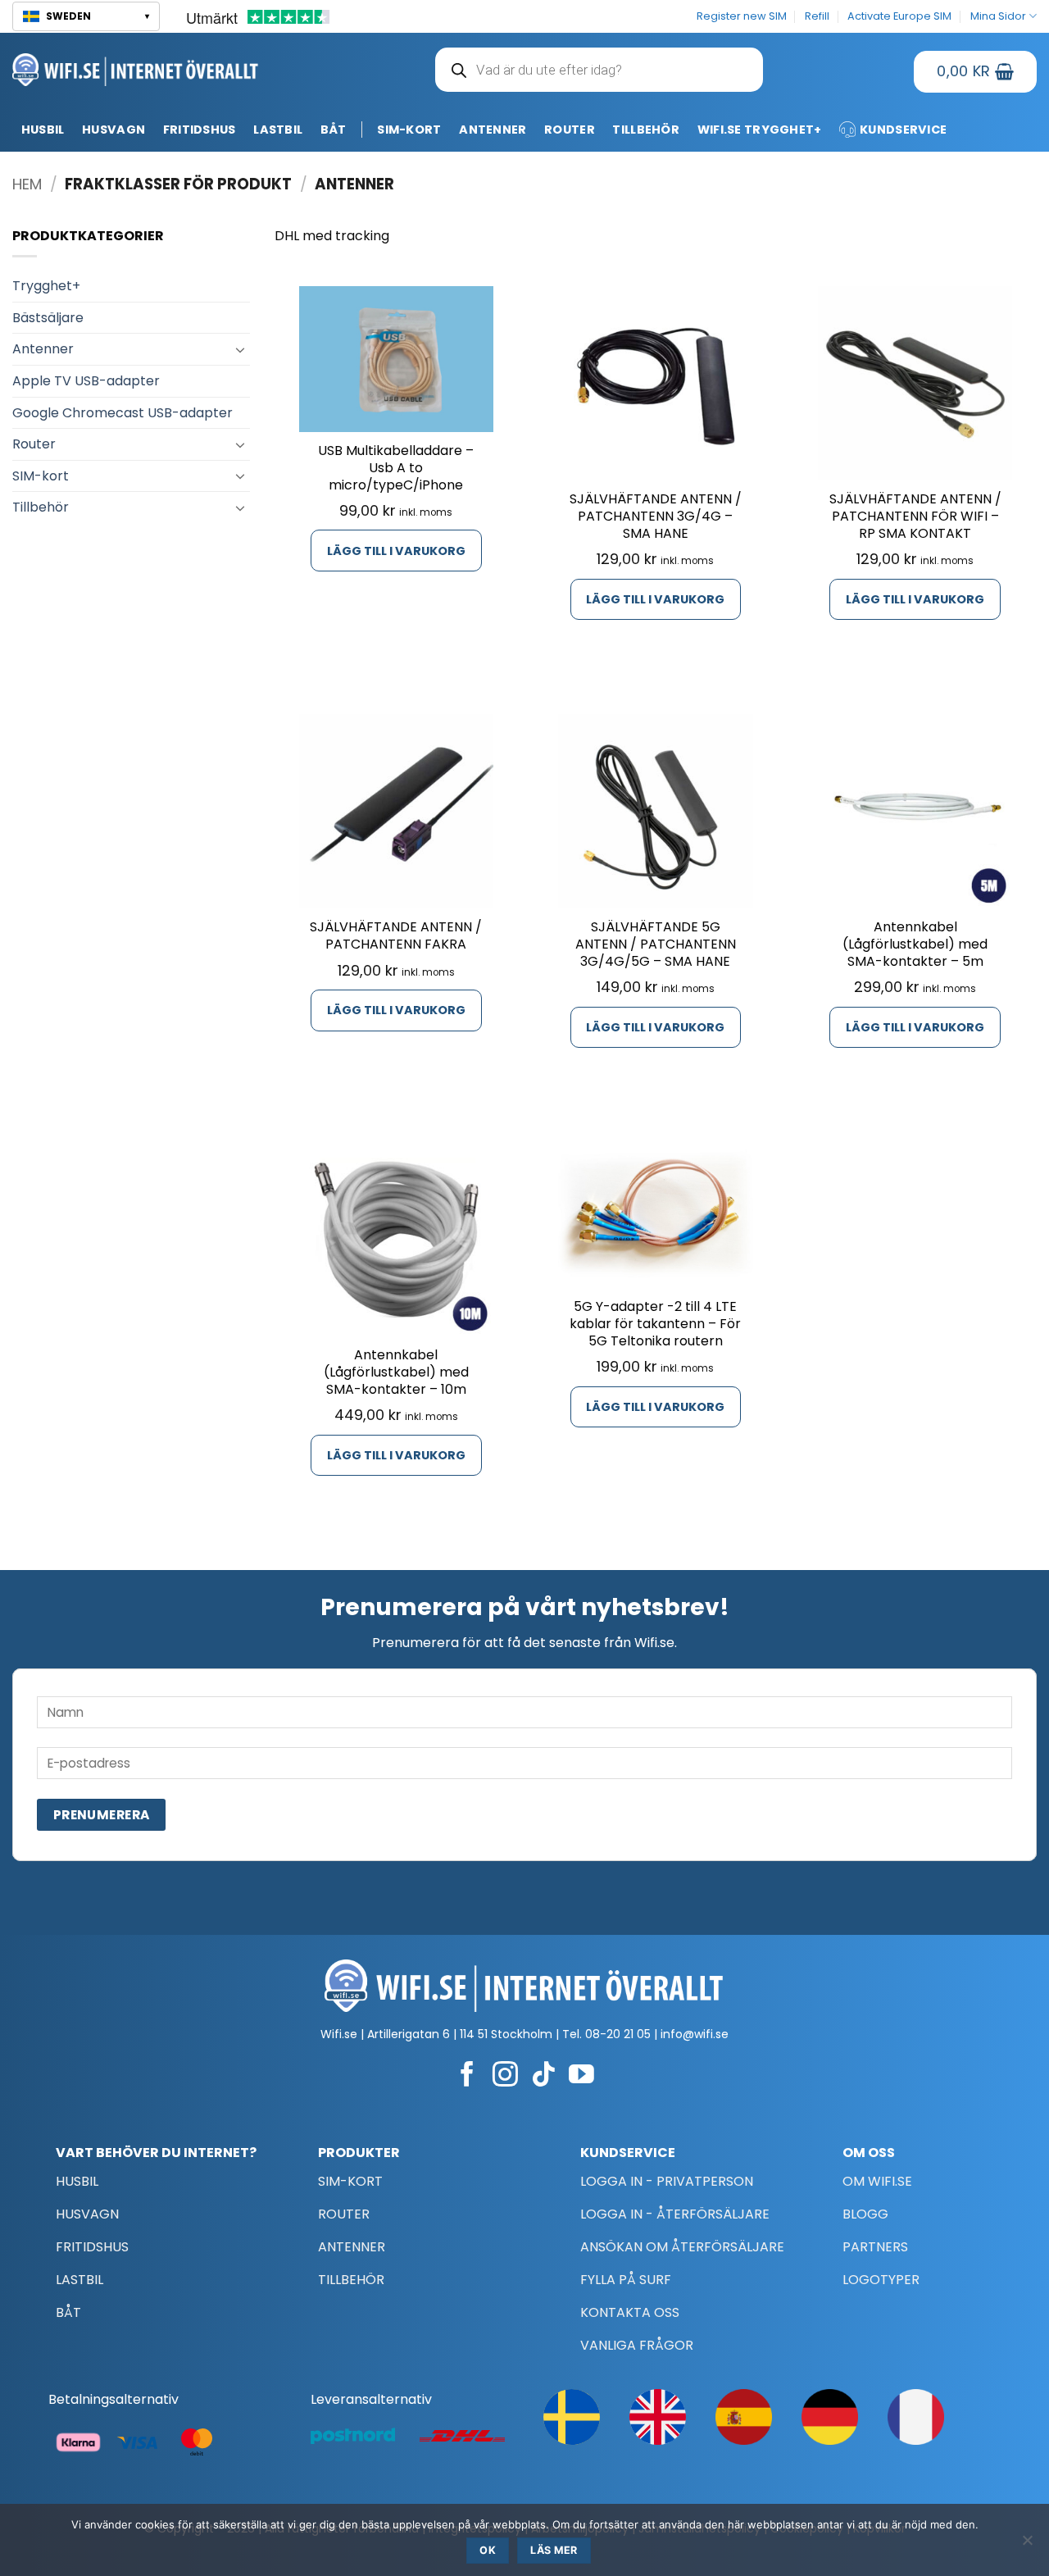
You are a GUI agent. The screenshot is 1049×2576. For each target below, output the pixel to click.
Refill (817, 16)
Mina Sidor (998, 16)
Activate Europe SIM (899, 16)
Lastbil (278, 130)
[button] (86, 16)
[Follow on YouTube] (581, 2076)
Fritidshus (200, 130)
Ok (488, 2550)
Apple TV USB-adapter (86, 381)
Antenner (493, 130)
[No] (1027, 2545)
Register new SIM (742, 16)
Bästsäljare (48, 318)
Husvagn (114, 130)
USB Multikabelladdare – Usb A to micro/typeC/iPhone (396, 468)
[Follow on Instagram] (505, 2076)
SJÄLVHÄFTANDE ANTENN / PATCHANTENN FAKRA (396, 936)
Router (570, 130)
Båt (334, 130)
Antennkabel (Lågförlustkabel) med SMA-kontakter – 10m (396, 1372)
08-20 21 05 (618, 2034)
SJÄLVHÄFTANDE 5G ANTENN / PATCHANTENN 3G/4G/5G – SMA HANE (656, 944)
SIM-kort (409, 130)
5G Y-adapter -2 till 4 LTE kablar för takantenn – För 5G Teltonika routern (655, 1324)
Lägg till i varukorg (396, 551)
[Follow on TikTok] (544, 2076)
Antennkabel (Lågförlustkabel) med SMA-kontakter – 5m (915, 944)
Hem (27, 184)
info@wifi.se (695, 2034)
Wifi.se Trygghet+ (760, 130)
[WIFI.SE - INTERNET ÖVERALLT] (136, 69)
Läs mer (554, 2550)
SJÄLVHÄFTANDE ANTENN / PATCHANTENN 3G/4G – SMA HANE (656, 517)
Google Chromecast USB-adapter (123, 413)
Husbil (43, 130)
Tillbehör (646, 130)
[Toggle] (240, 349)
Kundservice (903, 130)
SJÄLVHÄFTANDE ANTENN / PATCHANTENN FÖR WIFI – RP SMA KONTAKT (915, 517)
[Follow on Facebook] (468, 2076)
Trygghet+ (46, 286)
